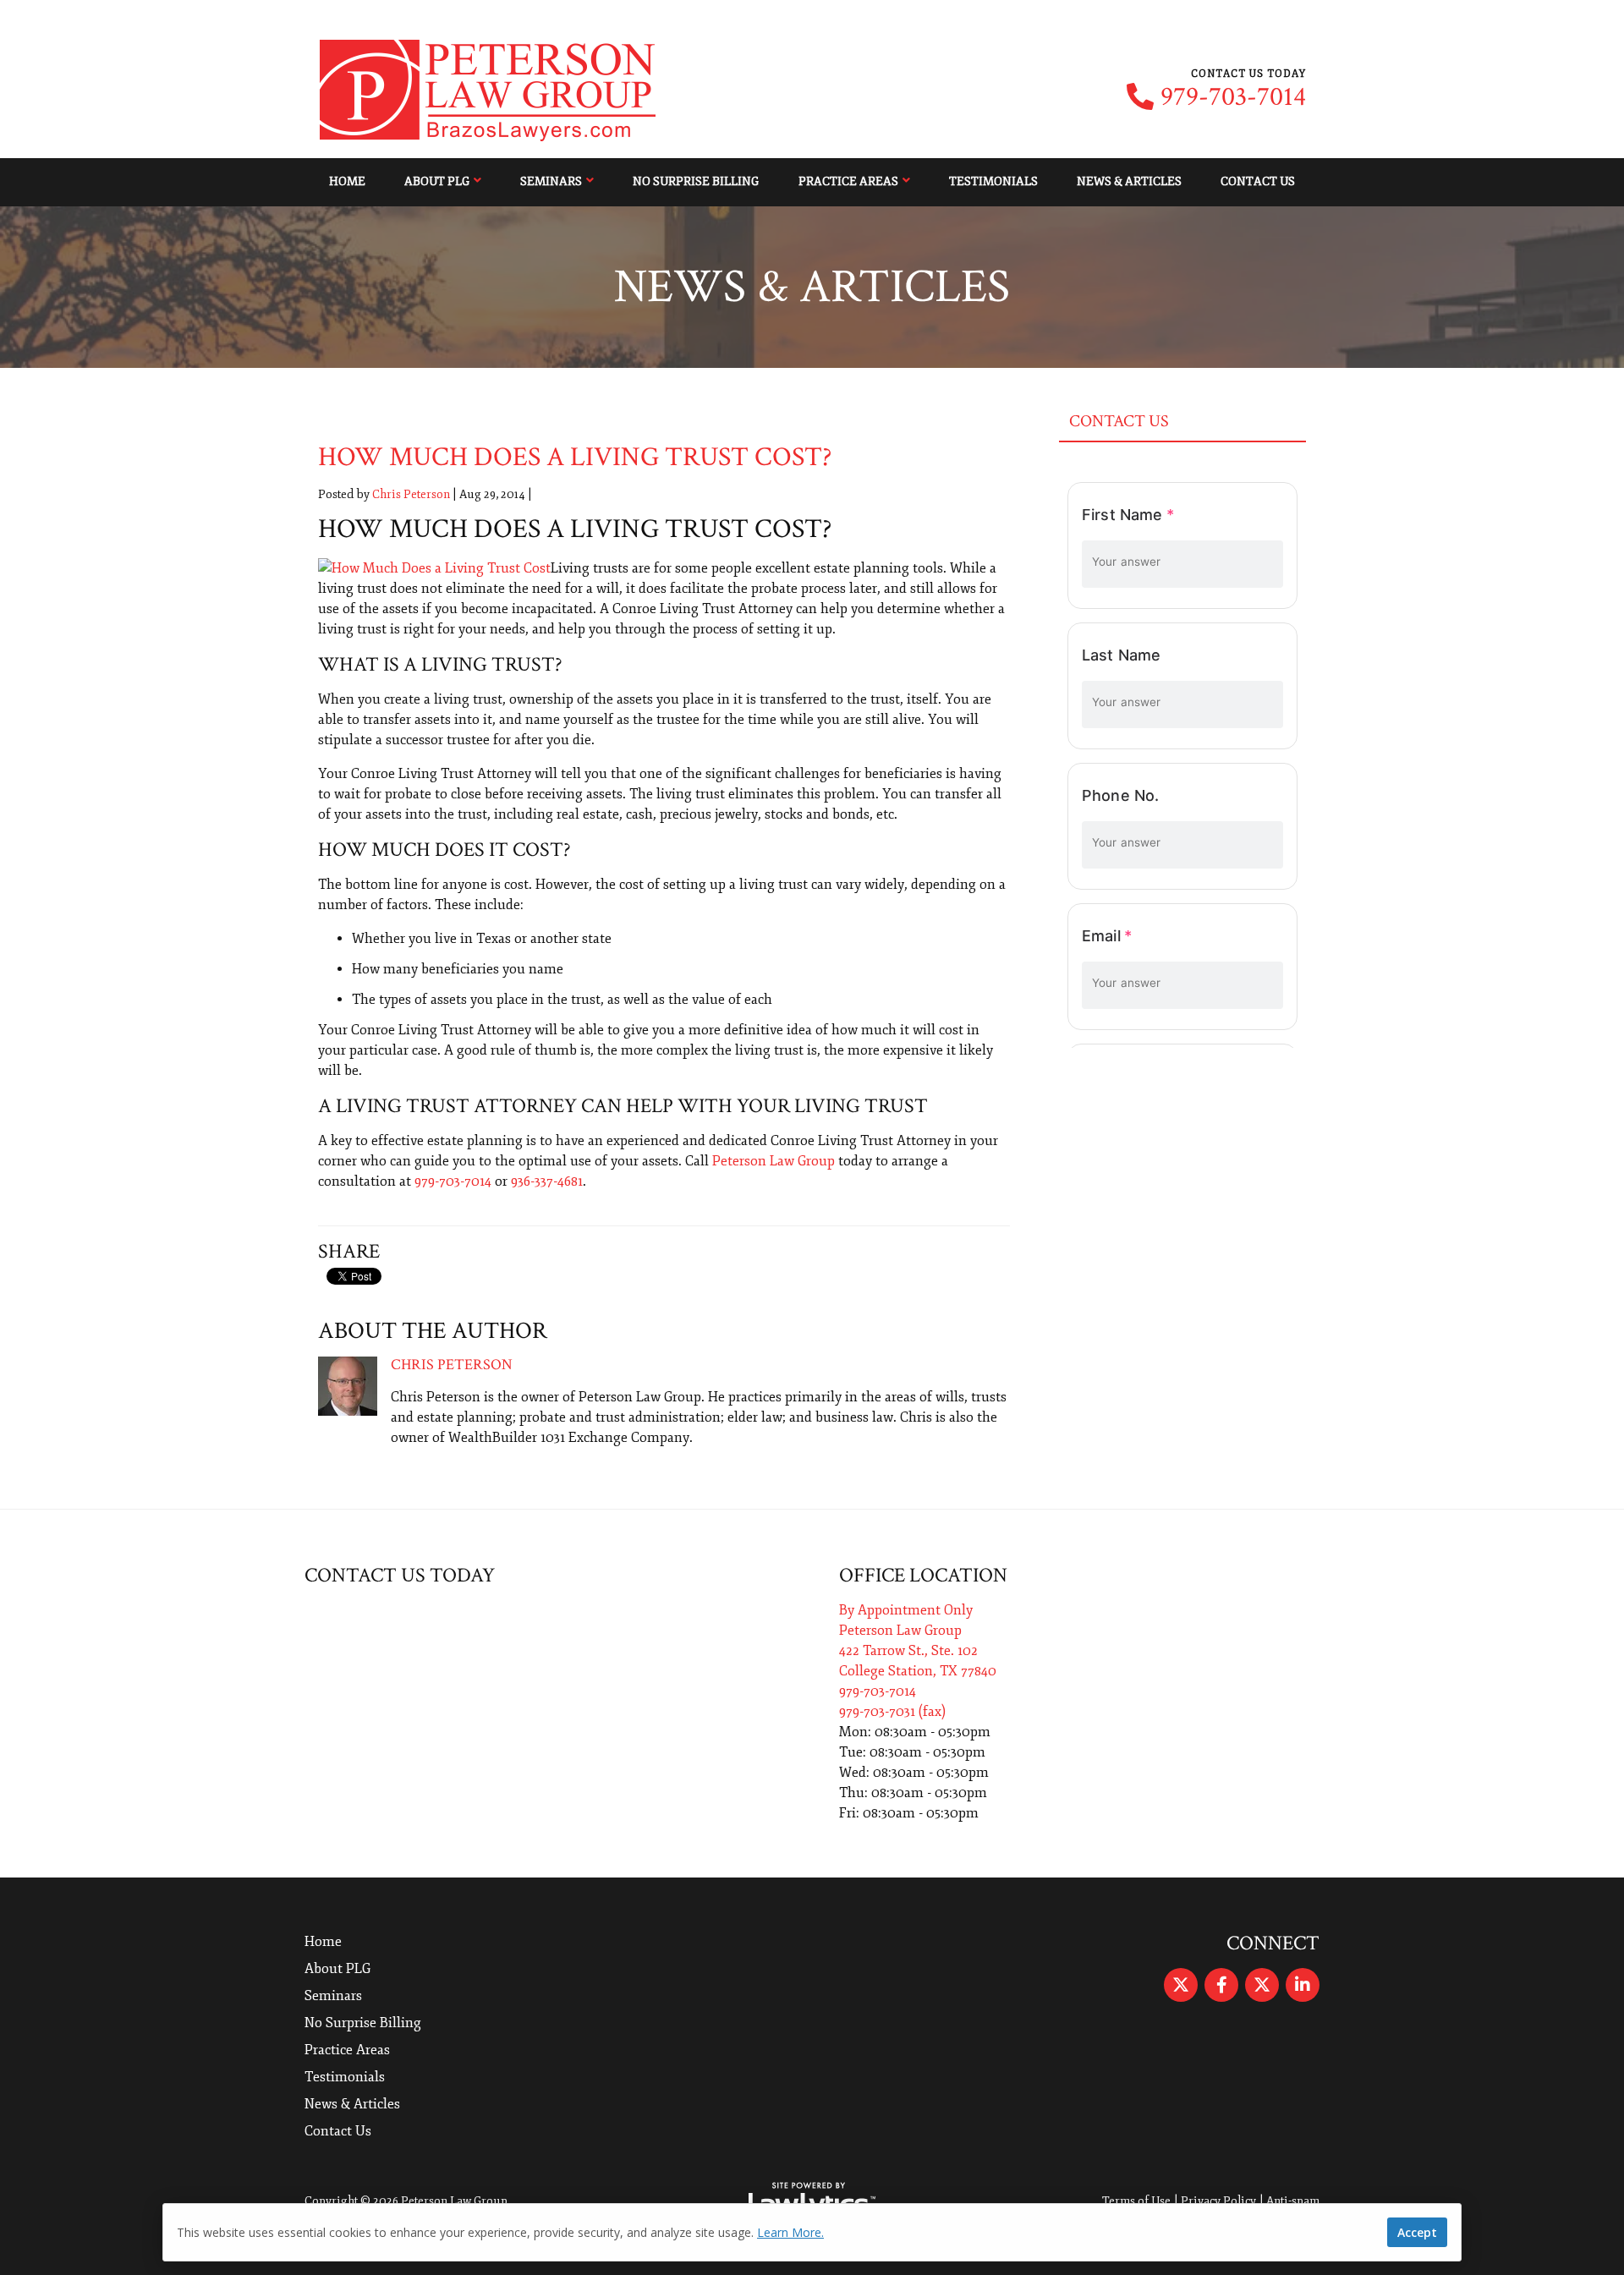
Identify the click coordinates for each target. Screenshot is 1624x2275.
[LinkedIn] (1303, 1985)
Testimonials (993, 181)
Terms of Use (1136, 2201)
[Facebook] (1221, 1985)
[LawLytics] (812, 2201)
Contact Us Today (400, 1575)
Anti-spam (1293, 2201)
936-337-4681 (547, 1181)
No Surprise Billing (696, 181)
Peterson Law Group (774, 1161)
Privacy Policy (1218, 2201)
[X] (1181, 1985)
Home (347, 181)
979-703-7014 (1233, 97)
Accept (1417, 2232)
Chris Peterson (411, 494)
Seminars (551, 181)
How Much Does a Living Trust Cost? (575, 457)
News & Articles (1129, 181)
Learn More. (790, 2232)
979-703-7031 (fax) (892, 1712)
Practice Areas (848, 181)
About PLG (437, 181)
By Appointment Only (906, 1610)
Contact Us (1258, 181)
